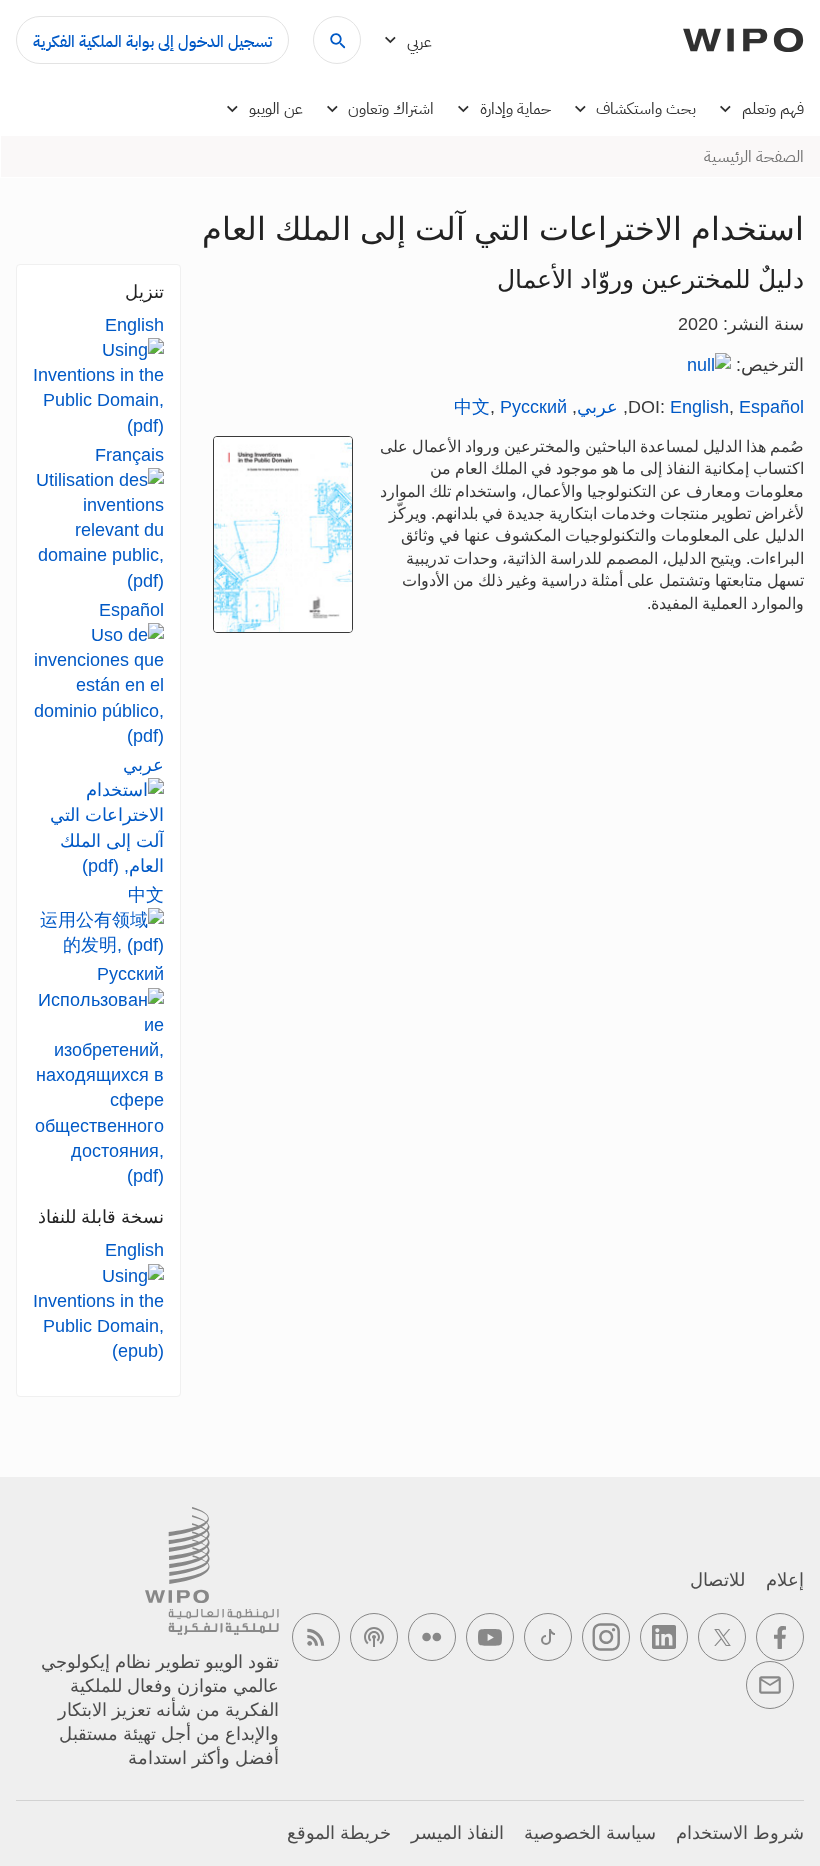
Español (771, 407)
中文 (472, 407)
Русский (533, 407)
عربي (597, 407)
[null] (709, 365)
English (699, 407)
